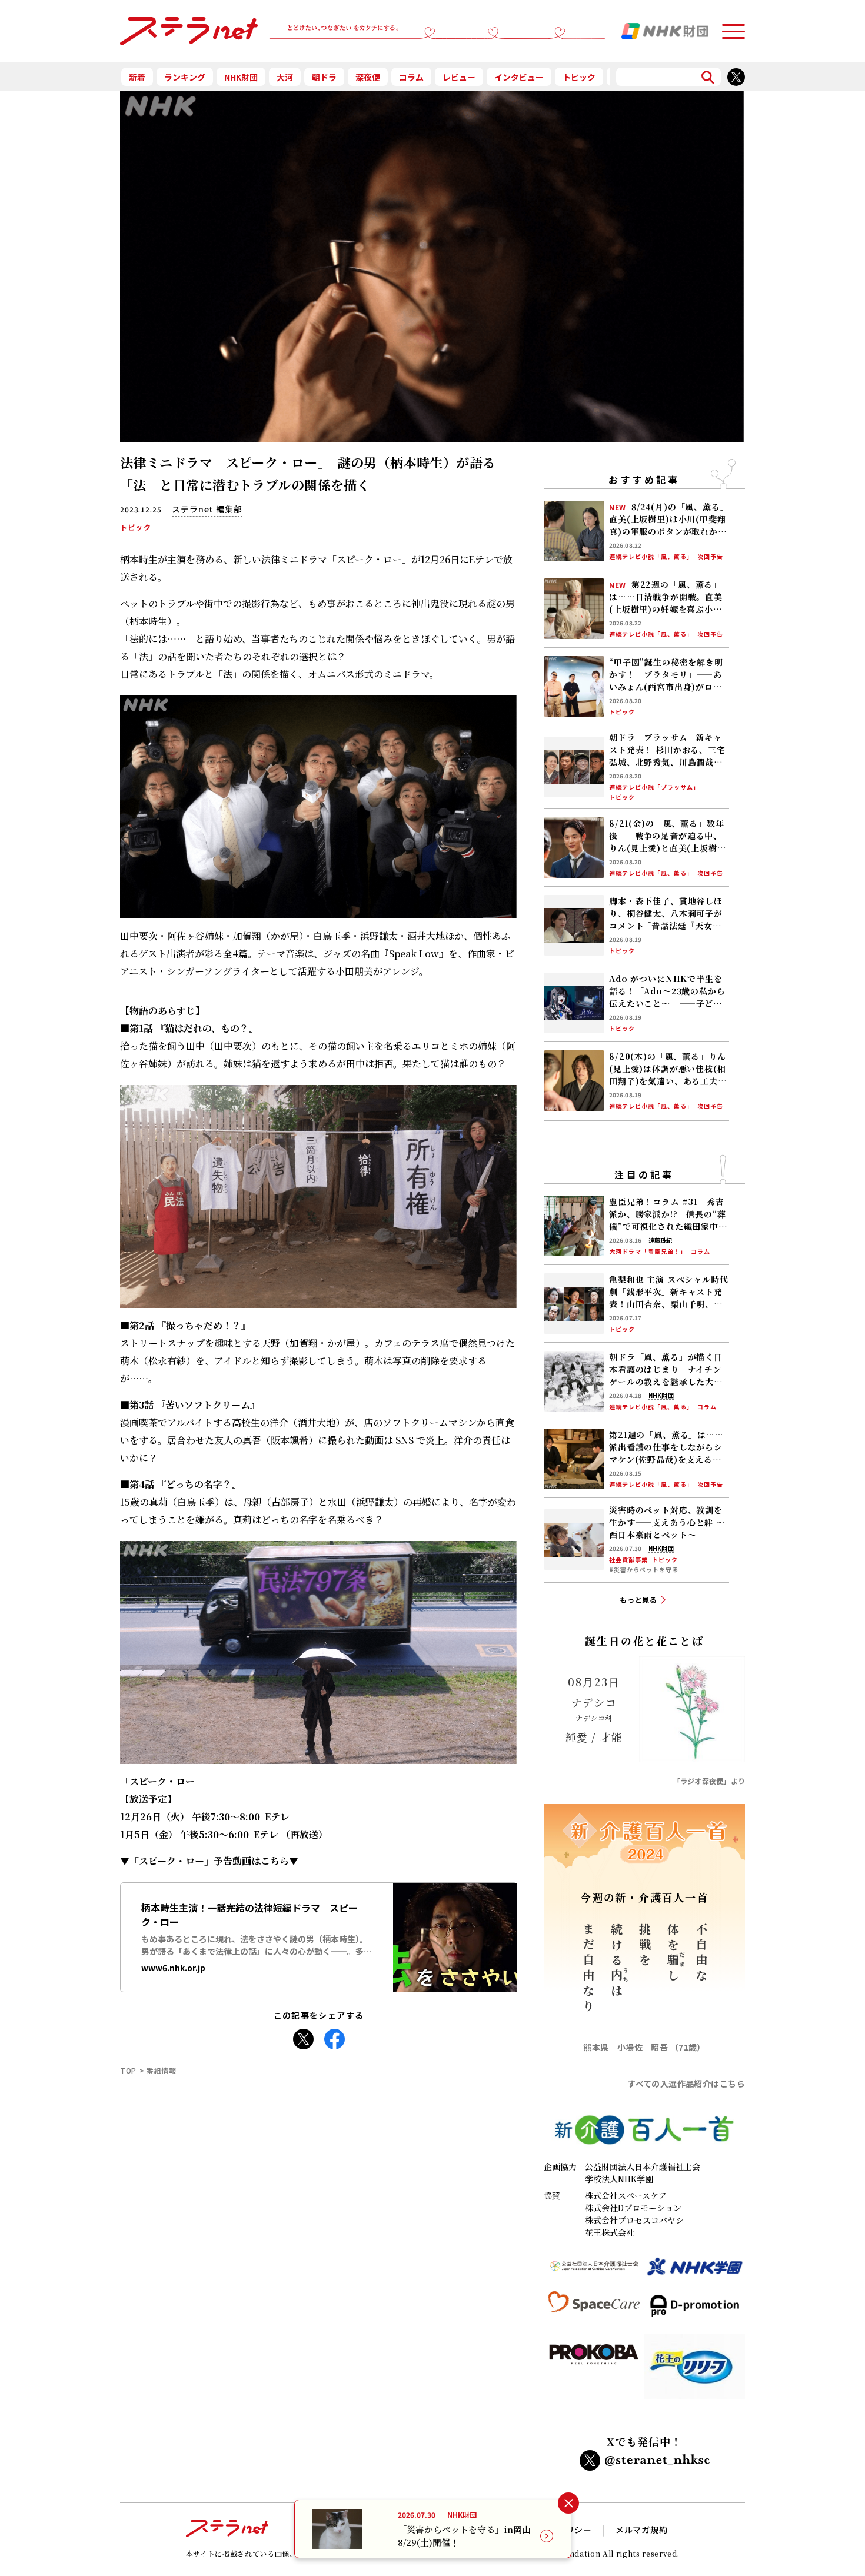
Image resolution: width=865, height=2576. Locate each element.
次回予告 (710, 557)
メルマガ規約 (642, 2530)
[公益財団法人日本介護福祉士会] (594, 2272)
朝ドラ (324, 77)
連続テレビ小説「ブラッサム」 (654, 787)
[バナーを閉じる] (568, 2503)
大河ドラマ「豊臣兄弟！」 (648, 1252)
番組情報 (162, 2070)
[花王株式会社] (695, 2371)
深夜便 (368, 77)
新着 (137, 77)
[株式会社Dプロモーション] (695, 2310)
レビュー (459, 77)
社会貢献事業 (628, 1560)
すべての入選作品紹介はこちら (686, 2084)
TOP (128, 2070)
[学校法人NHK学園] (695, 2272)
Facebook (335, 2036)
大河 (285, 77)
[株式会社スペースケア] (594, 2310)
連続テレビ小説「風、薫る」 (651, 557)
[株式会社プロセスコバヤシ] (594, 2371)
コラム (411, 77)
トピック (579, 77)
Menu (733, 26)
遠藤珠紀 (660, 1240)
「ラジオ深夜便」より (709, 1781)
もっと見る (639, 1600)
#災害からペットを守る (644, 1570)
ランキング (185, 77)
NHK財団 (241, 77)
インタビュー (519, 77)
